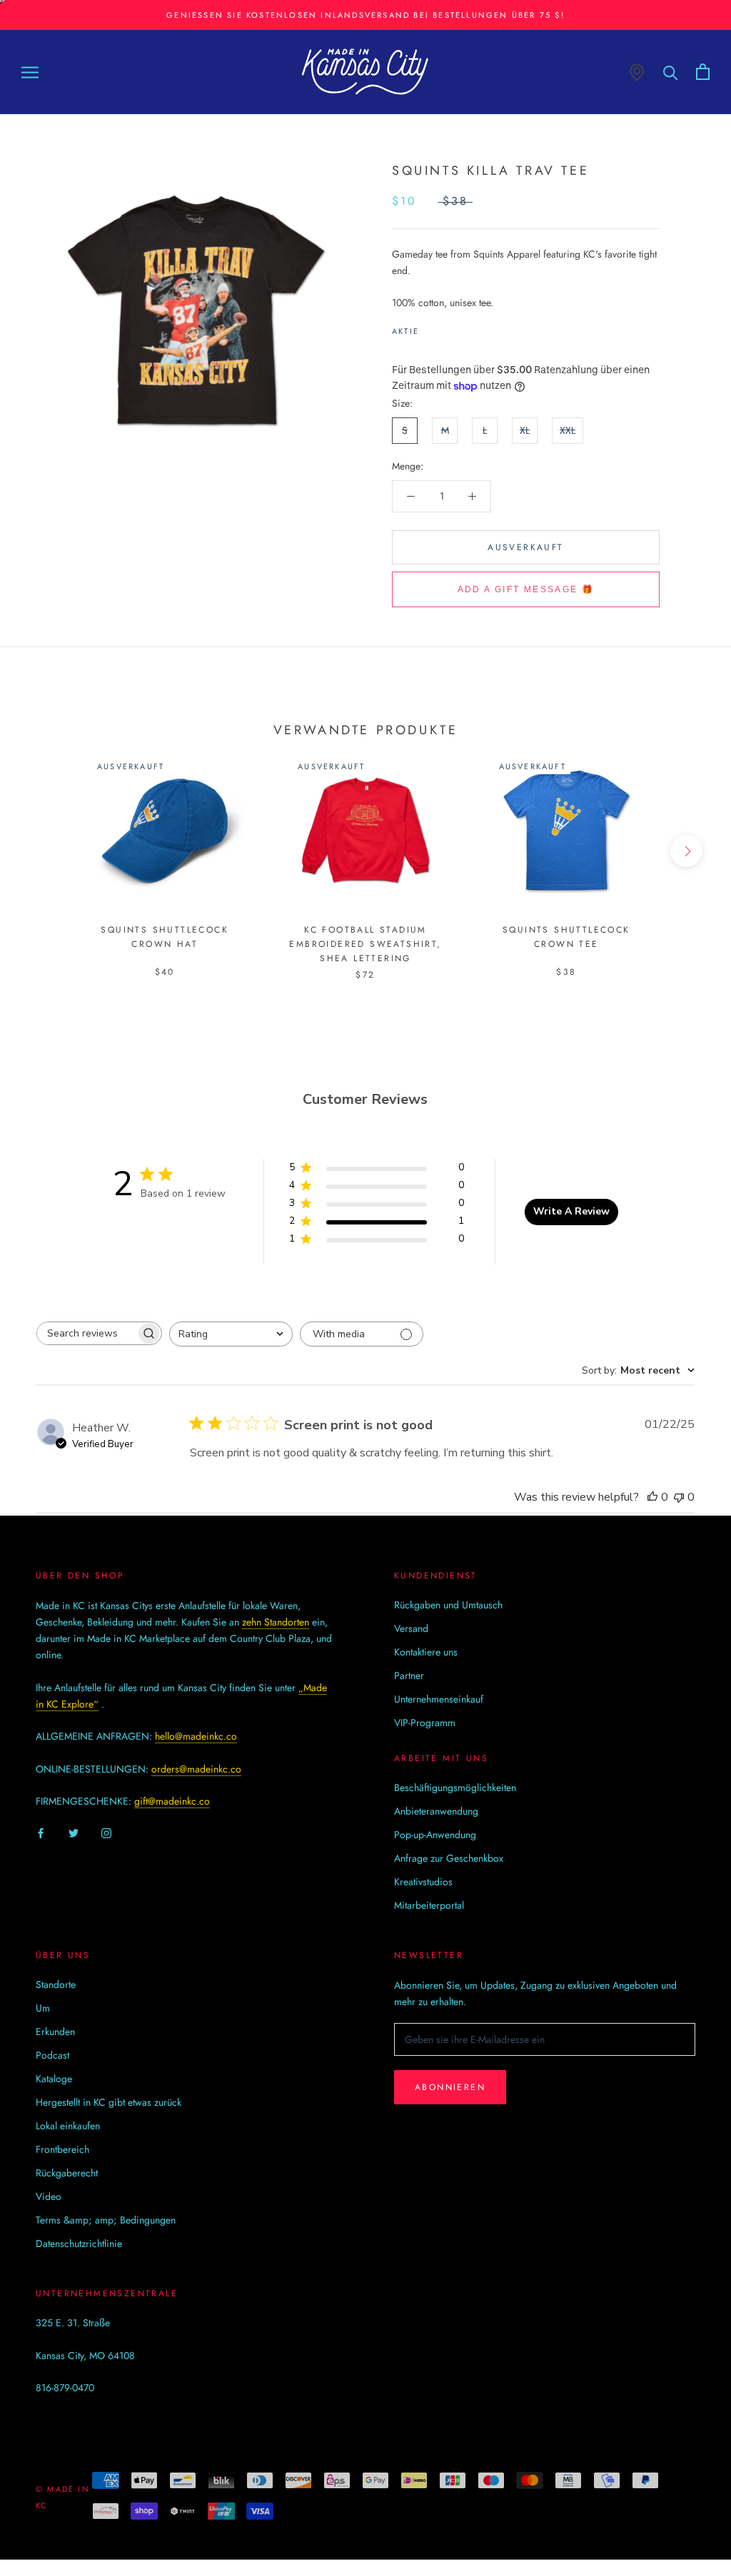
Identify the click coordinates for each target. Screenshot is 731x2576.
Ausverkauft (525, 547)
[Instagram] (106, 1832)
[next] (686, 851)
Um (43, 2008)
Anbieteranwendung (436, 1811)
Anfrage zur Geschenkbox (449, 1858)
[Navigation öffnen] (30, 72)
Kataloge (54, 2079)
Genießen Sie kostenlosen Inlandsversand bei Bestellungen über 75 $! (365, 15)
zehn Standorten (276, 1622)
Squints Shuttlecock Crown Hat (165, 937)
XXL (568, 430)
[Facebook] (433, 328)
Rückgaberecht (67, 2173)
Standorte (56, 1984)
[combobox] (231, 1334)
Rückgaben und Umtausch (448, 1605)
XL (525, 430)
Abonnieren (450, 2087)
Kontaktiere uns (426, 1652)
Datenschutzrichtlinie (79, 2243)
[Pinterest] (470, 328)
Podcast (52, 2055)
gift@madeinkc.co (172, 1801)
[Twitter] (451, 328)
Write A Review (571, 1211)
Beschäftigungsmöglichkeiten (455, 1788)
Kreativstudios (423, 1882)
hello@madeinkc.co (196, 1736)
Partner (409, 1675)
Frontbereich (62, 2149)
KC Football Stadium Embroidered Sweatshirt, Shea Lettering (365, 944)
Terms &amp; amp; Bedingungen (106, 2220)
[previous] (45, 851)
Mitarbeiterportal (429, 1905)
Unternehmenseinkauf (439, 1699)
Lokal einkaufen (68, 2126)
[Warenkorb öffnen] (703, 72)
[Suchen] (671, 72)
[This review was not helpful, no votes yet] (679, 1497)
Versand (411, 1628)
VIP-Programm (425, 1723)
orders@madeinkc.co (196, 1769)
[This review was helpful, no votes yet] (652, 1497)
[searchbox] (86, 1333)
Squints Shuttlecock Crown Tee (566, 937)
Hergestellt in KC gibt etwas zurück (109, 2102)
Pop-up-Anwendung (435, 1835)
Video (49, 2196)
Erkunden (55, 2032)
